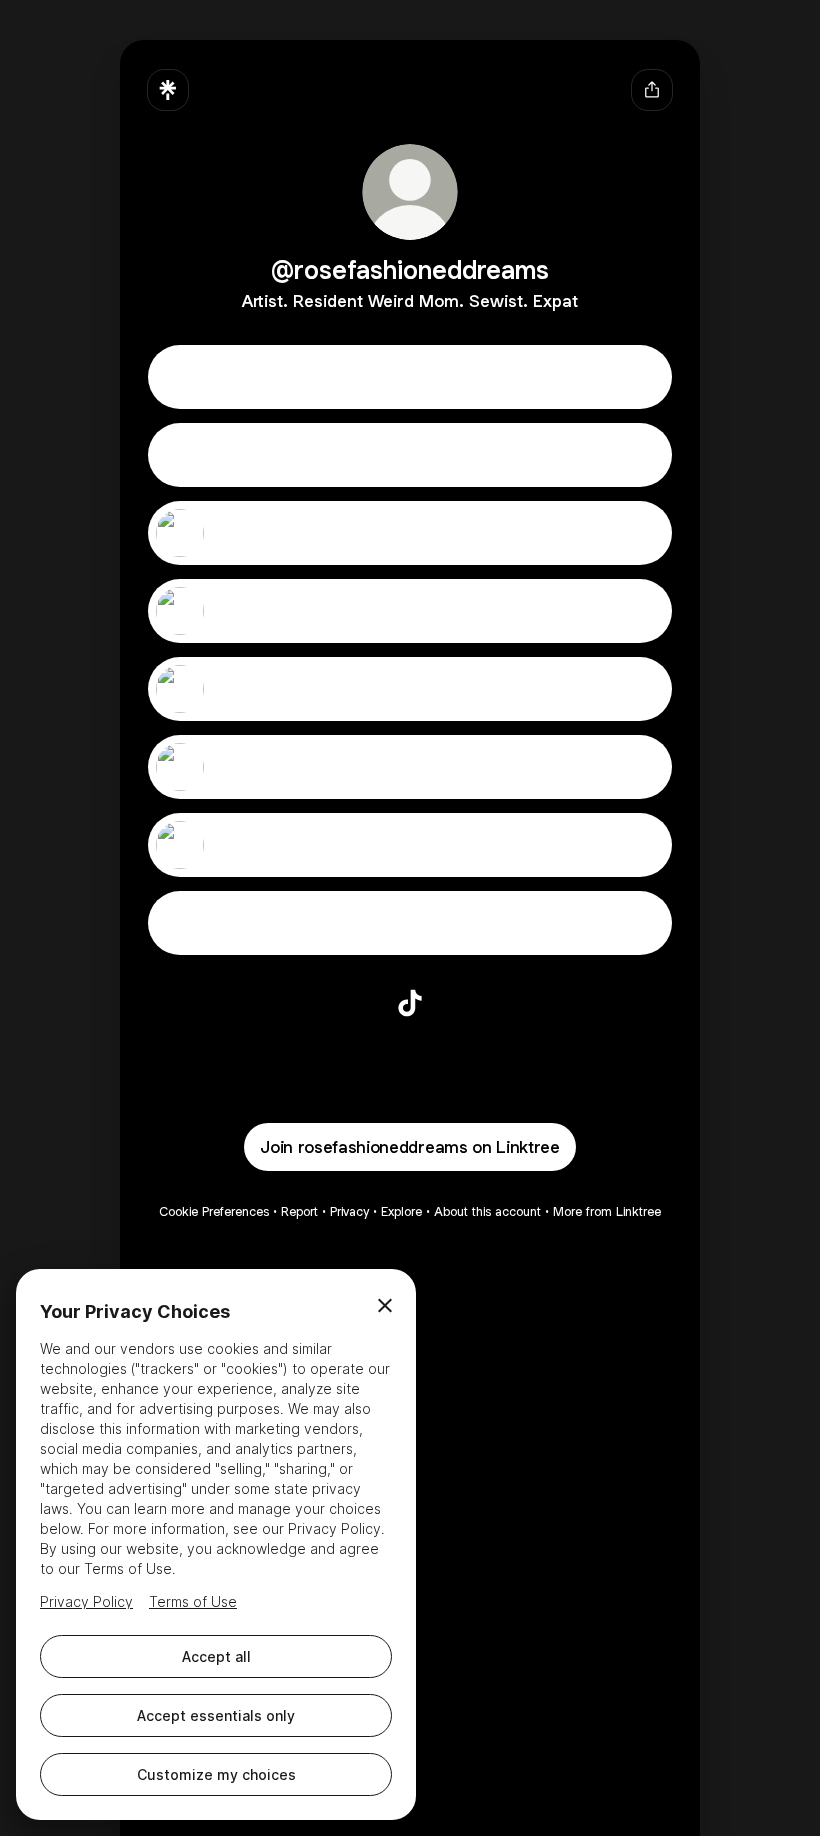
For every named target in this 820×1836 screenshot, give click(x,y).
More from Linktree (607, 1211)
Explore (401, 1211)
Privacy (349, 1211)
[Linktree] (168, 90)
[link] (410, 1003)
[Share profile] (652, 90)
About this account (487, 1211)
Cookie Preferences (214, 1211)
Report (299, 1211)
